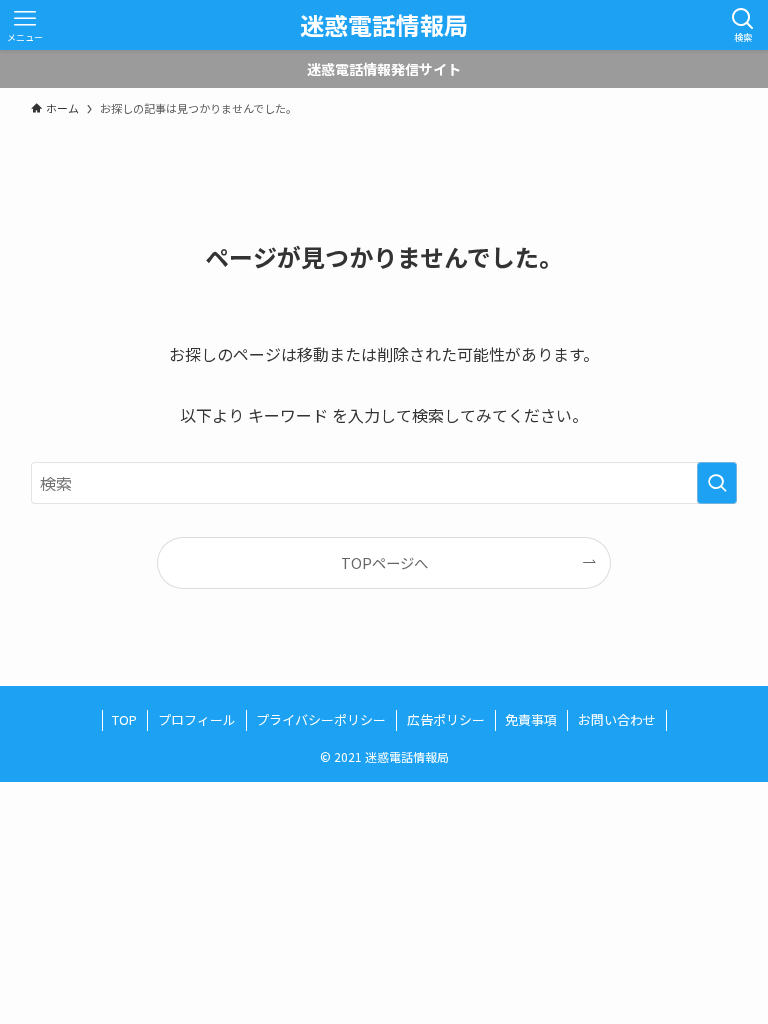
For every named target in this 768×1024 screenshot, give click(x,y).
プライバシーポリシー (321, 719)
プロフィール (197, 719)
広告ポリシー (446, 719)
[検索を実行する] (717, 483)
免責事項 (531, 719)
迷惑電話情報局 (384, 25)
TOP (124, 719)
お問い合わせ (617, 719)
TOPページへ (384, 562)
